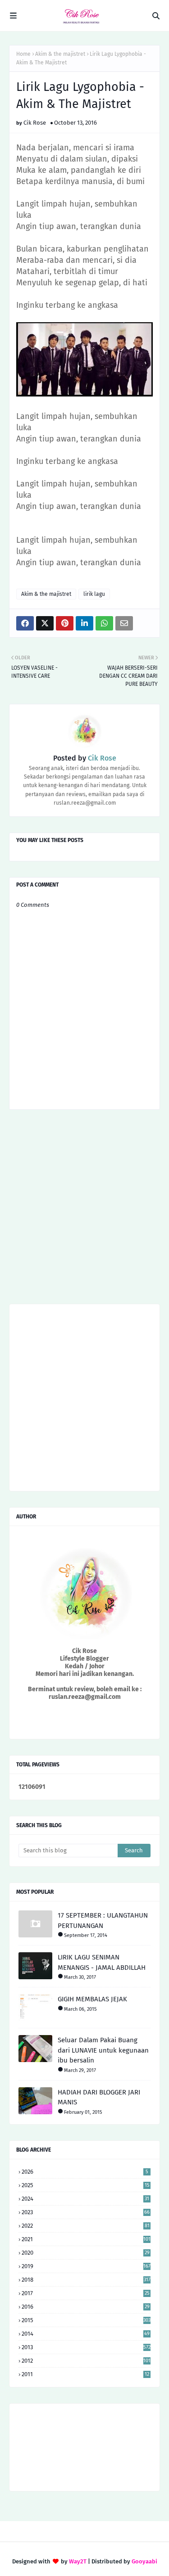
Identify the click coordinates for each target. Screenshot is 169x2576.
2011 (85, 2374)
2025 (86, 2185)
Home (23, 54)
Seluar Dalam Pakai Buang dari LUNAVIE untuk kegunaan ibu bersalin (103, 2050)
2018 (86, 2280)
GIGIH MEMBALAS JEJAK (92, 1999)
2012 (86, 2361)
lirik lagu (94, 594)
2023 (86, 2212)
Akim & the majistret (60, 54)
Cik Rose (35, 123)
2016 (86, 2307)
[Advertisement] (84, 1210)
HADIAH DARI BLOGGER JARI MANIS (99, 2097)
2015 (86, 2320)
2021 (86, 2239)
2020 (86, 2253)
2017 (86, 2293)
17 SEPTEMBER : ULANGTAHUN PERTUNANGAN (103, 1921)
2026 (85, 2172)
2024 (85, 2199)
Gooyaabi (144, 2561)
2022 (86, 2226)
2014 (86, 2334)
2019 (86, 2266)
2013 (86, 2347)
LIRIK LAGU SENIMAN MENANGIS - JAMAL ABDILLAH (102, 1962)
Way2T (78, 2561)
